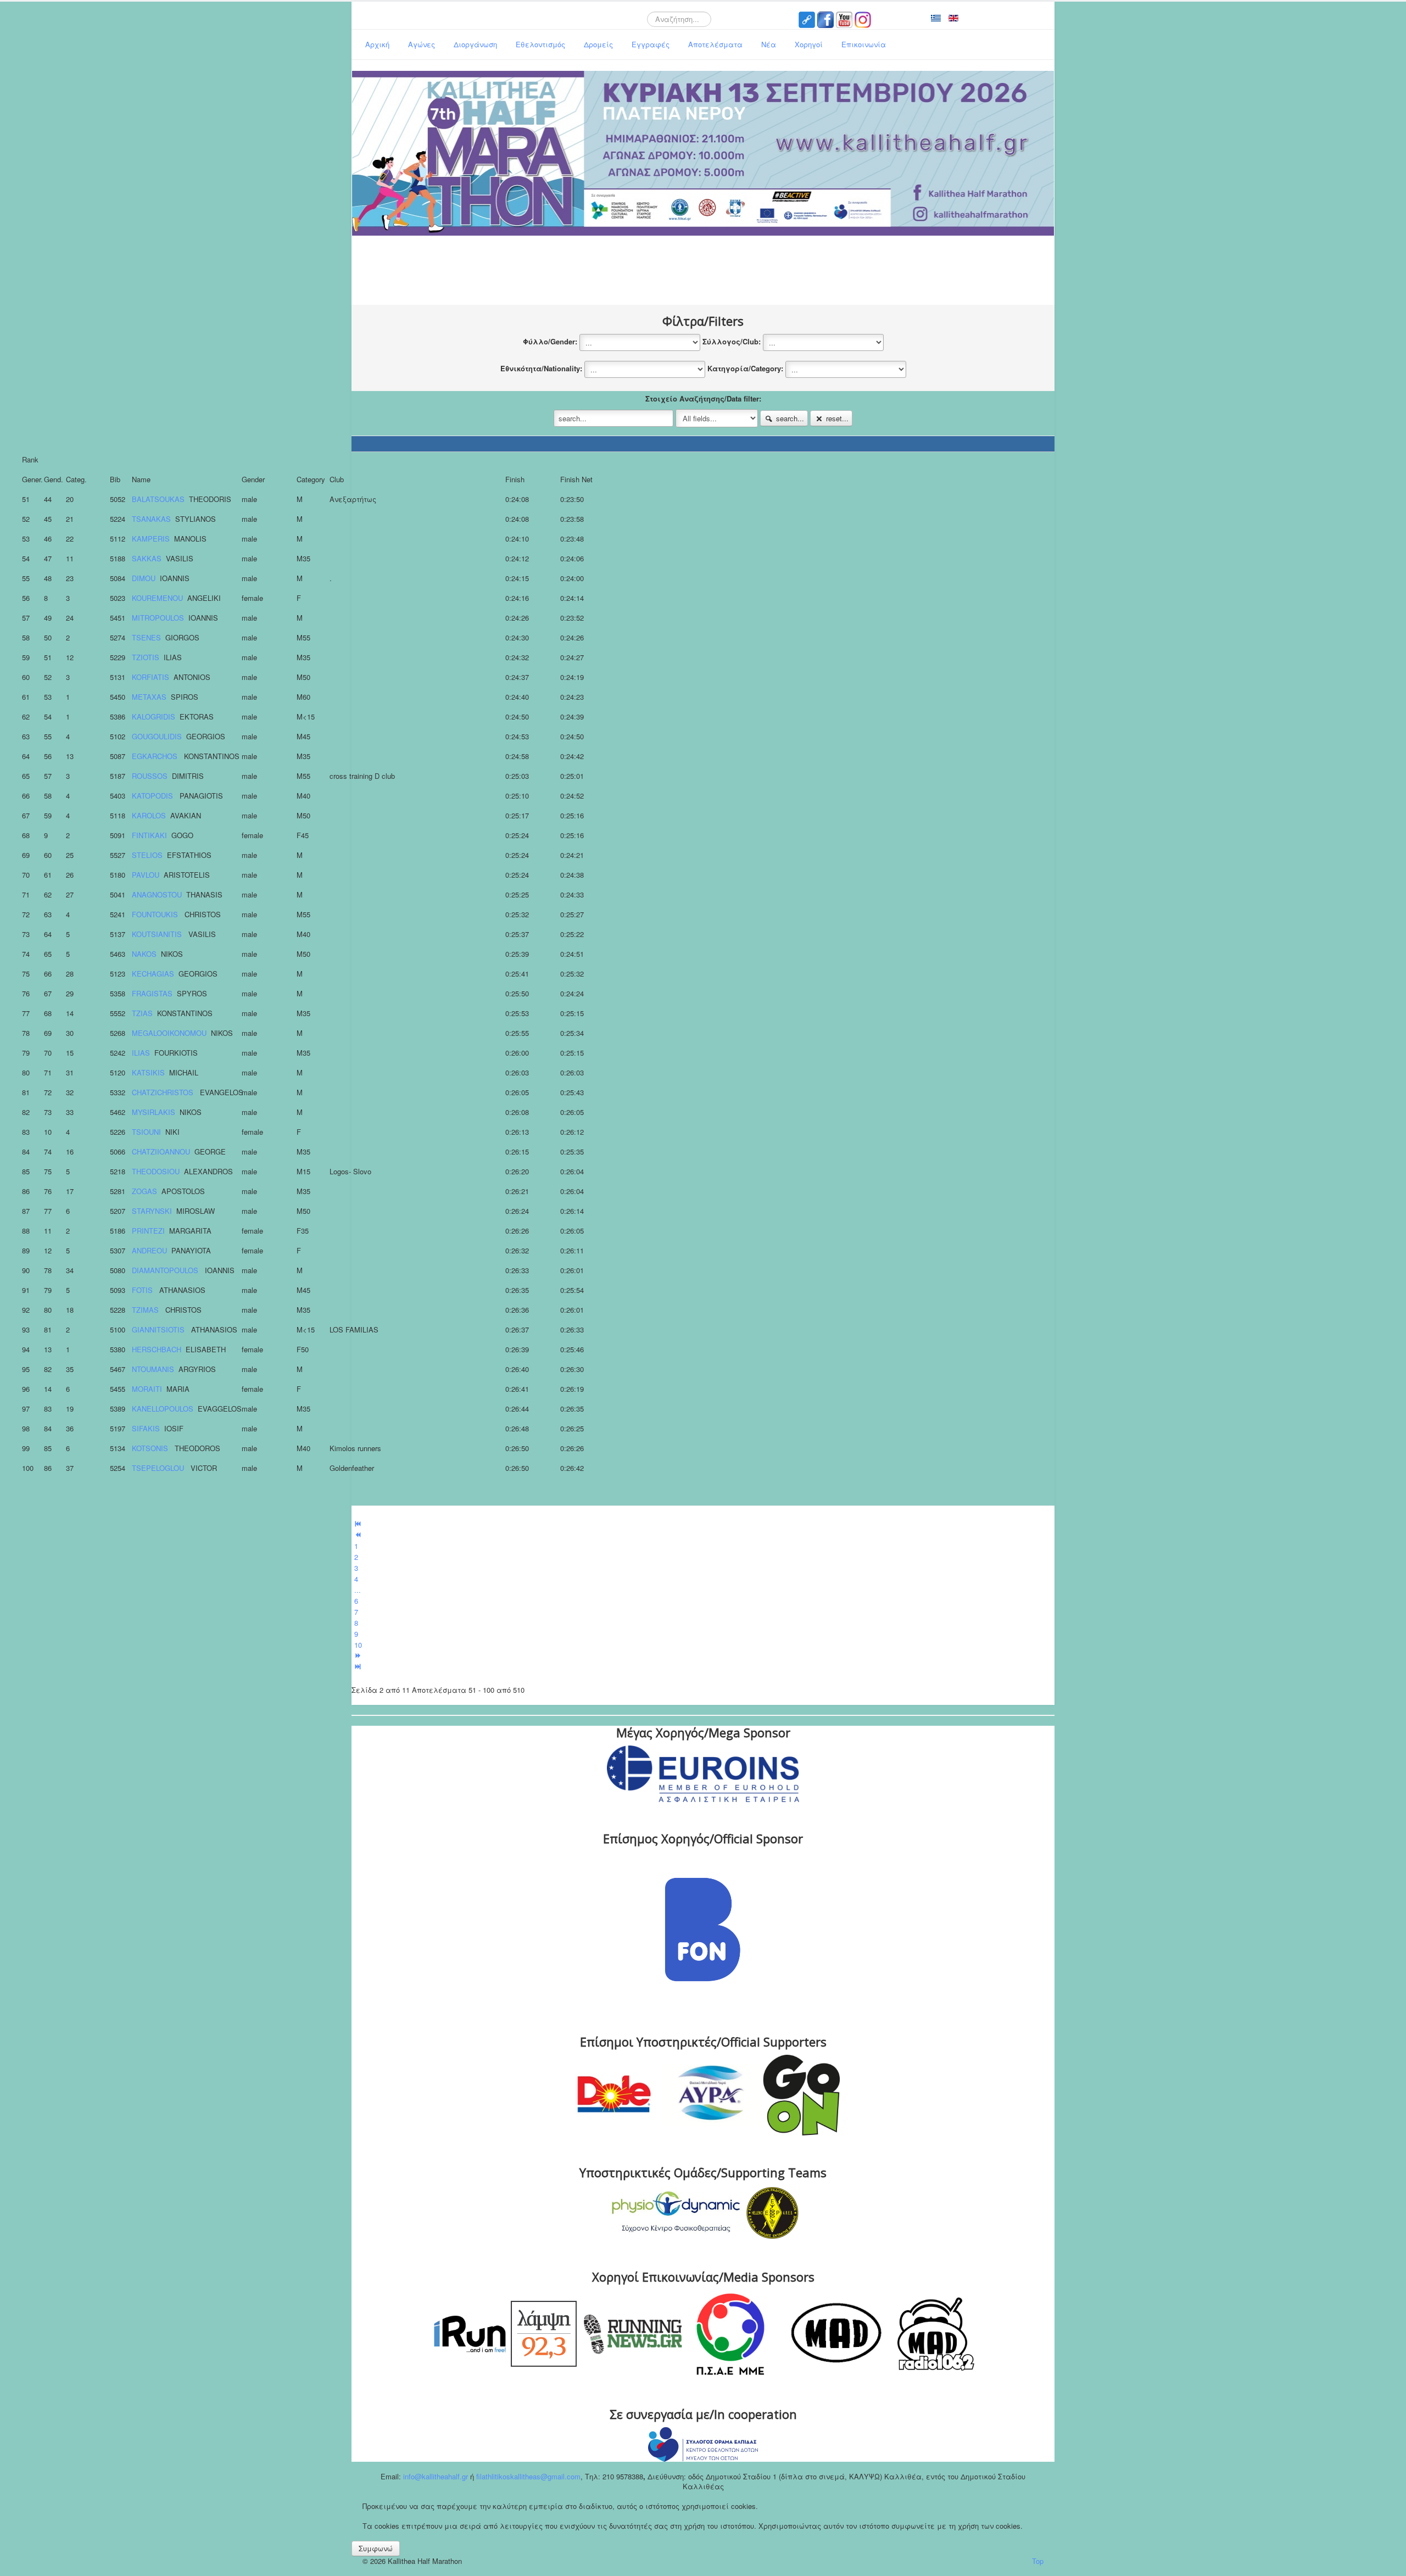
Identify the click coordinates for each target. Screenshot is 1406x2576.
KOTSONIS (151, 1448)
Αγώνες (422, 44)
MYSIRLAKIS (154, 1112)
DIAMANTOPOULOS (166, 1270)
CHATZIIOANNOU (161, 1152)
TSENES (146, 637)
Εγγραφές (651, 44)
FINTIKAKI (149, 835)
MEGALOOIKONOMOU (169, 1033)
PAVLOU (146, 875)
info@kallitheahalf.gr (436, 2476)
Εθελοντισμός (540, 44)
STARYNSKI (152, 1211)
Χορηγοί (809, 44)
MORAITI (147, 1389)
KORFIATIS (150, 677)
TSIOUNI (146, 1132)
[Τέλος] (358, 1667)
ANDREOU (149, 1250)
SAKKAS (147, 558)
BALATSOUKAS (158, 499)
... (358, 1590)
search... (789, 418)
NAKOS (144, 954)
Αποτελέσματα (715, 44)
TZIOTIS (146, 657)
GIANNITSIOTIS (159, 1329)
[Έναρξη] (358, 1524)
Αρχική (377, 44)
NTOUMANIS (153, 1369)
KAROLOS (149, 815)
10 (358, 1645)
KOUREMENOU (157, 598)
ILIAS (141, 1053)
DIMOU (144, 578)
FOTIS (143, 1290)
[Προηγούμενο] (358, 1535)
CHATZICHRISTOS (164, 1092)
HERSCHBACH (157, 1349)
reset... (836, 418)
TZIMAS (146, 1310)
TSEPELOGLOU (159, 1468)
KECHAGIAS (153, 974)
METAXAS (149, 697)
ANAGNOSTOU (157, 894)
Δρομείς (598, 44)
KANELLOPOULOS (163, 1409)
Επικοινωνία (864, 44)
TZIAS (142, 1013)
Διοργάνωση (475, 44)
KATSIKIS (148, 1072)
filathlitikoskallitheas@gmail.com (527, 2476)
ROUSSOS (150, 776)
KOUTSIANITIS (158, 934)
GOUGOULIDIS (157, 736)
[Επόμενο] (358, 1656)
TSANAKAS (151, 519)
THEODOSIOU (156, 1171)
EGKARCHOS (156, 756)
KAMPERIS (151, 539)
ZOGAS (144, 1191)
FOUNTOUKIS (156, 914)
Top (1038, 2561)
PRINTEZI (148, 1231)
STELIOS (147, 855)
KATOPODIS (154, 796)
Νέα (769, 44)
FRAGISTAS (152, 993)
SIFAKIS (146, 1428)
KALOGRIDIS (154, 717)
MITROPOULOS (158, 618)
